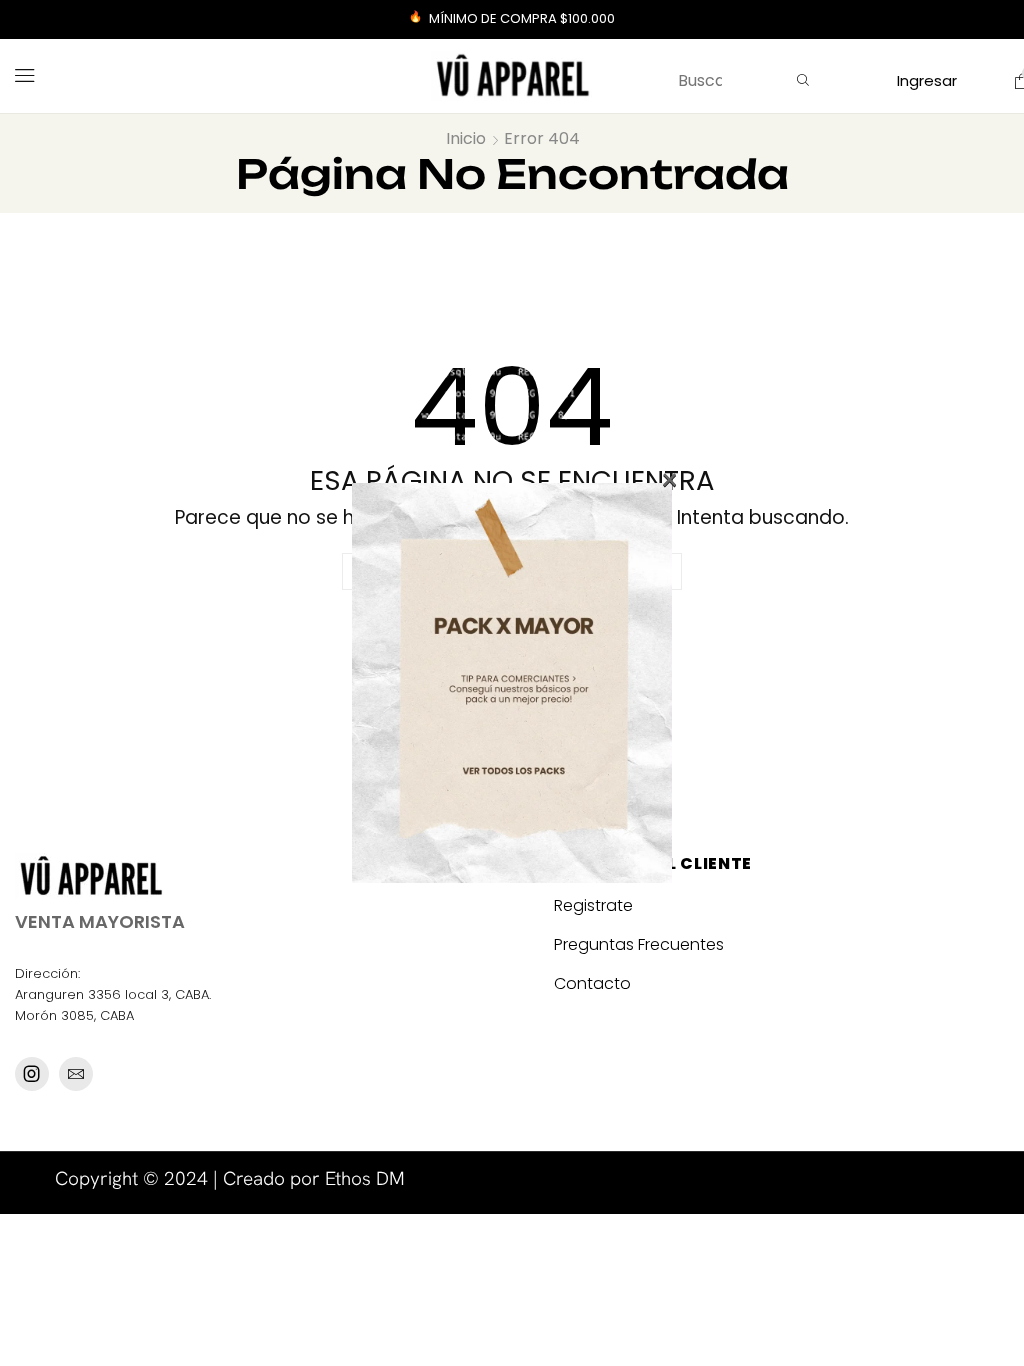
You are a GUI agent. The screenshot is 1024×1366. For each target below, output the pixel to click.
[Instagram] (32, 1074)
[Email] (76, 1074)
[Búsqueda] (803, 81)
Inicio (466, 139)
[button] (25, 76)
